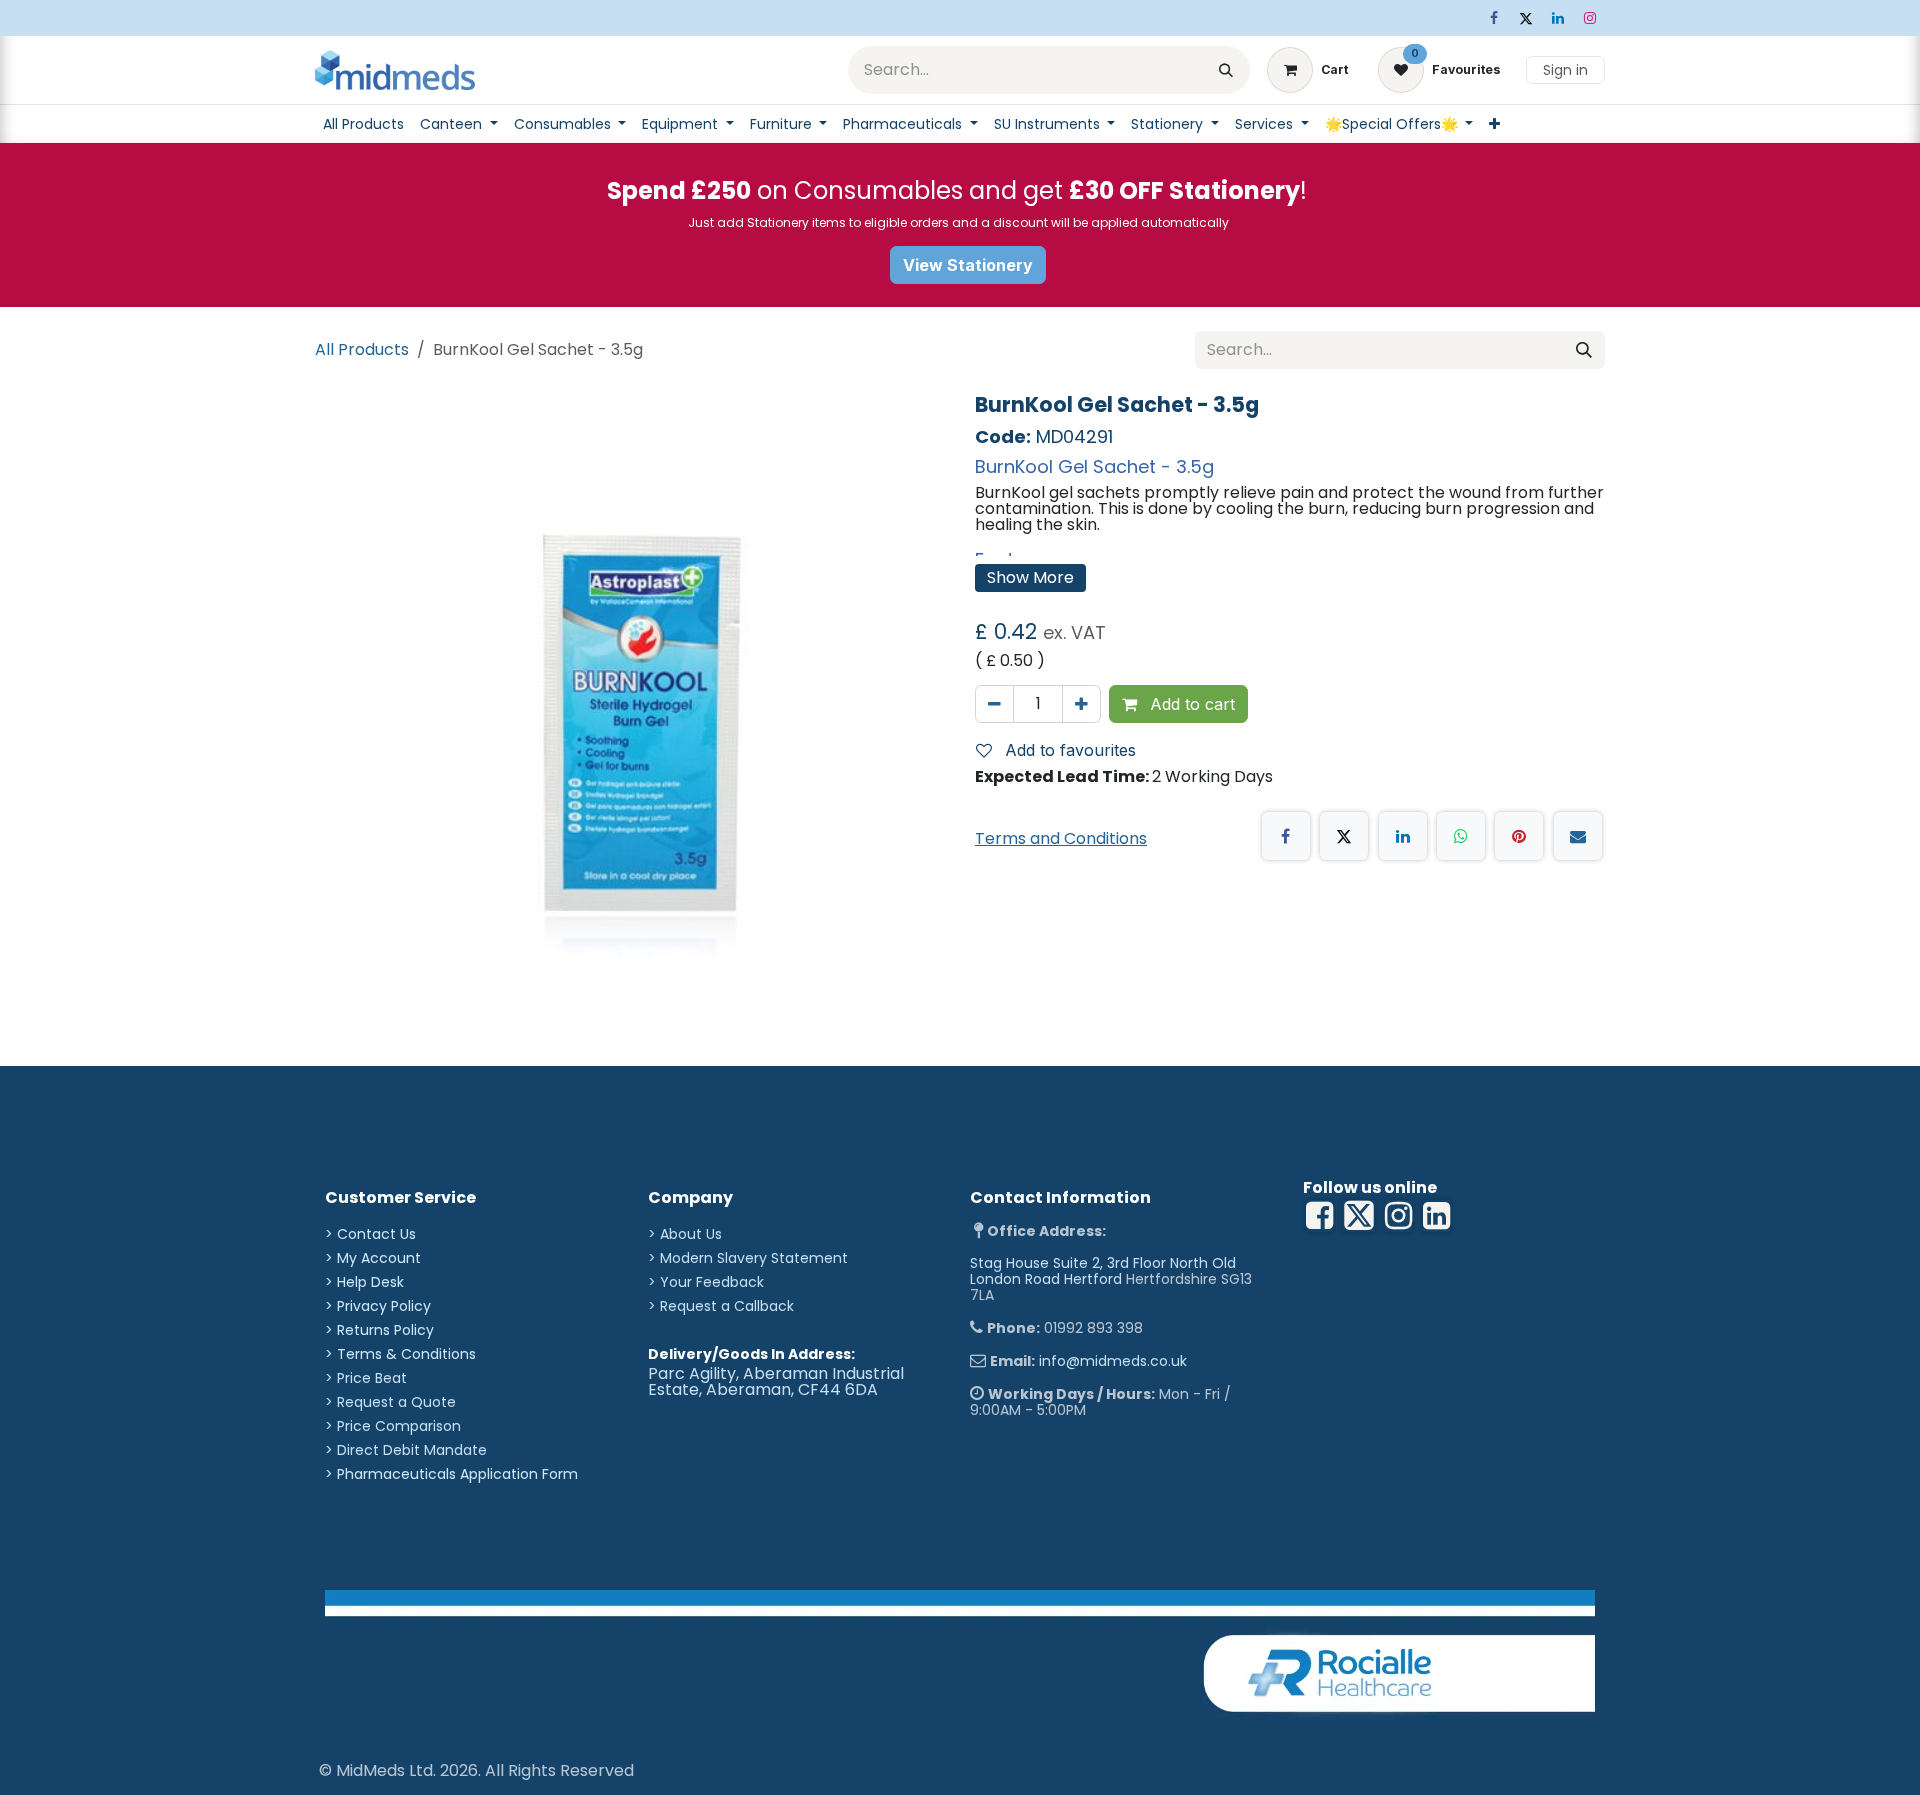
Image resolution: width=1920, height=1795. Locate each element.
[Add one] (1081, 704)
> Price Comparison (393, 1426)
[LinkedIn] (1558, 18)
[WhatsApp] (1461, 836)
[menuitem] (363, 124)
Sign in (1565, 70)
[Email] (1578, 836)
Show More (1030, 577)
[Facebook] (1494, 18)
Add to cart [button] (1190, 704)
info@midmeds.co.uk (1113, 1361)
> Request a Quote (390, 1402)
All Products (362, 349)
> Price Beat (366, 1378)
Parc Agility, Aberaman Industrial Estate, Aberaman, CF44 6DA (776, 1381)
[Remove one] (994, 704)
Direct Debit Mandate (412, 1450)
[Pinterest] (1519, 836)
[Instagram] (1590, 18)
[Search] (1226, 70)
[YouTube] (1436, 1216)
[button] (1064, 750)
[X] (1526, 18)
